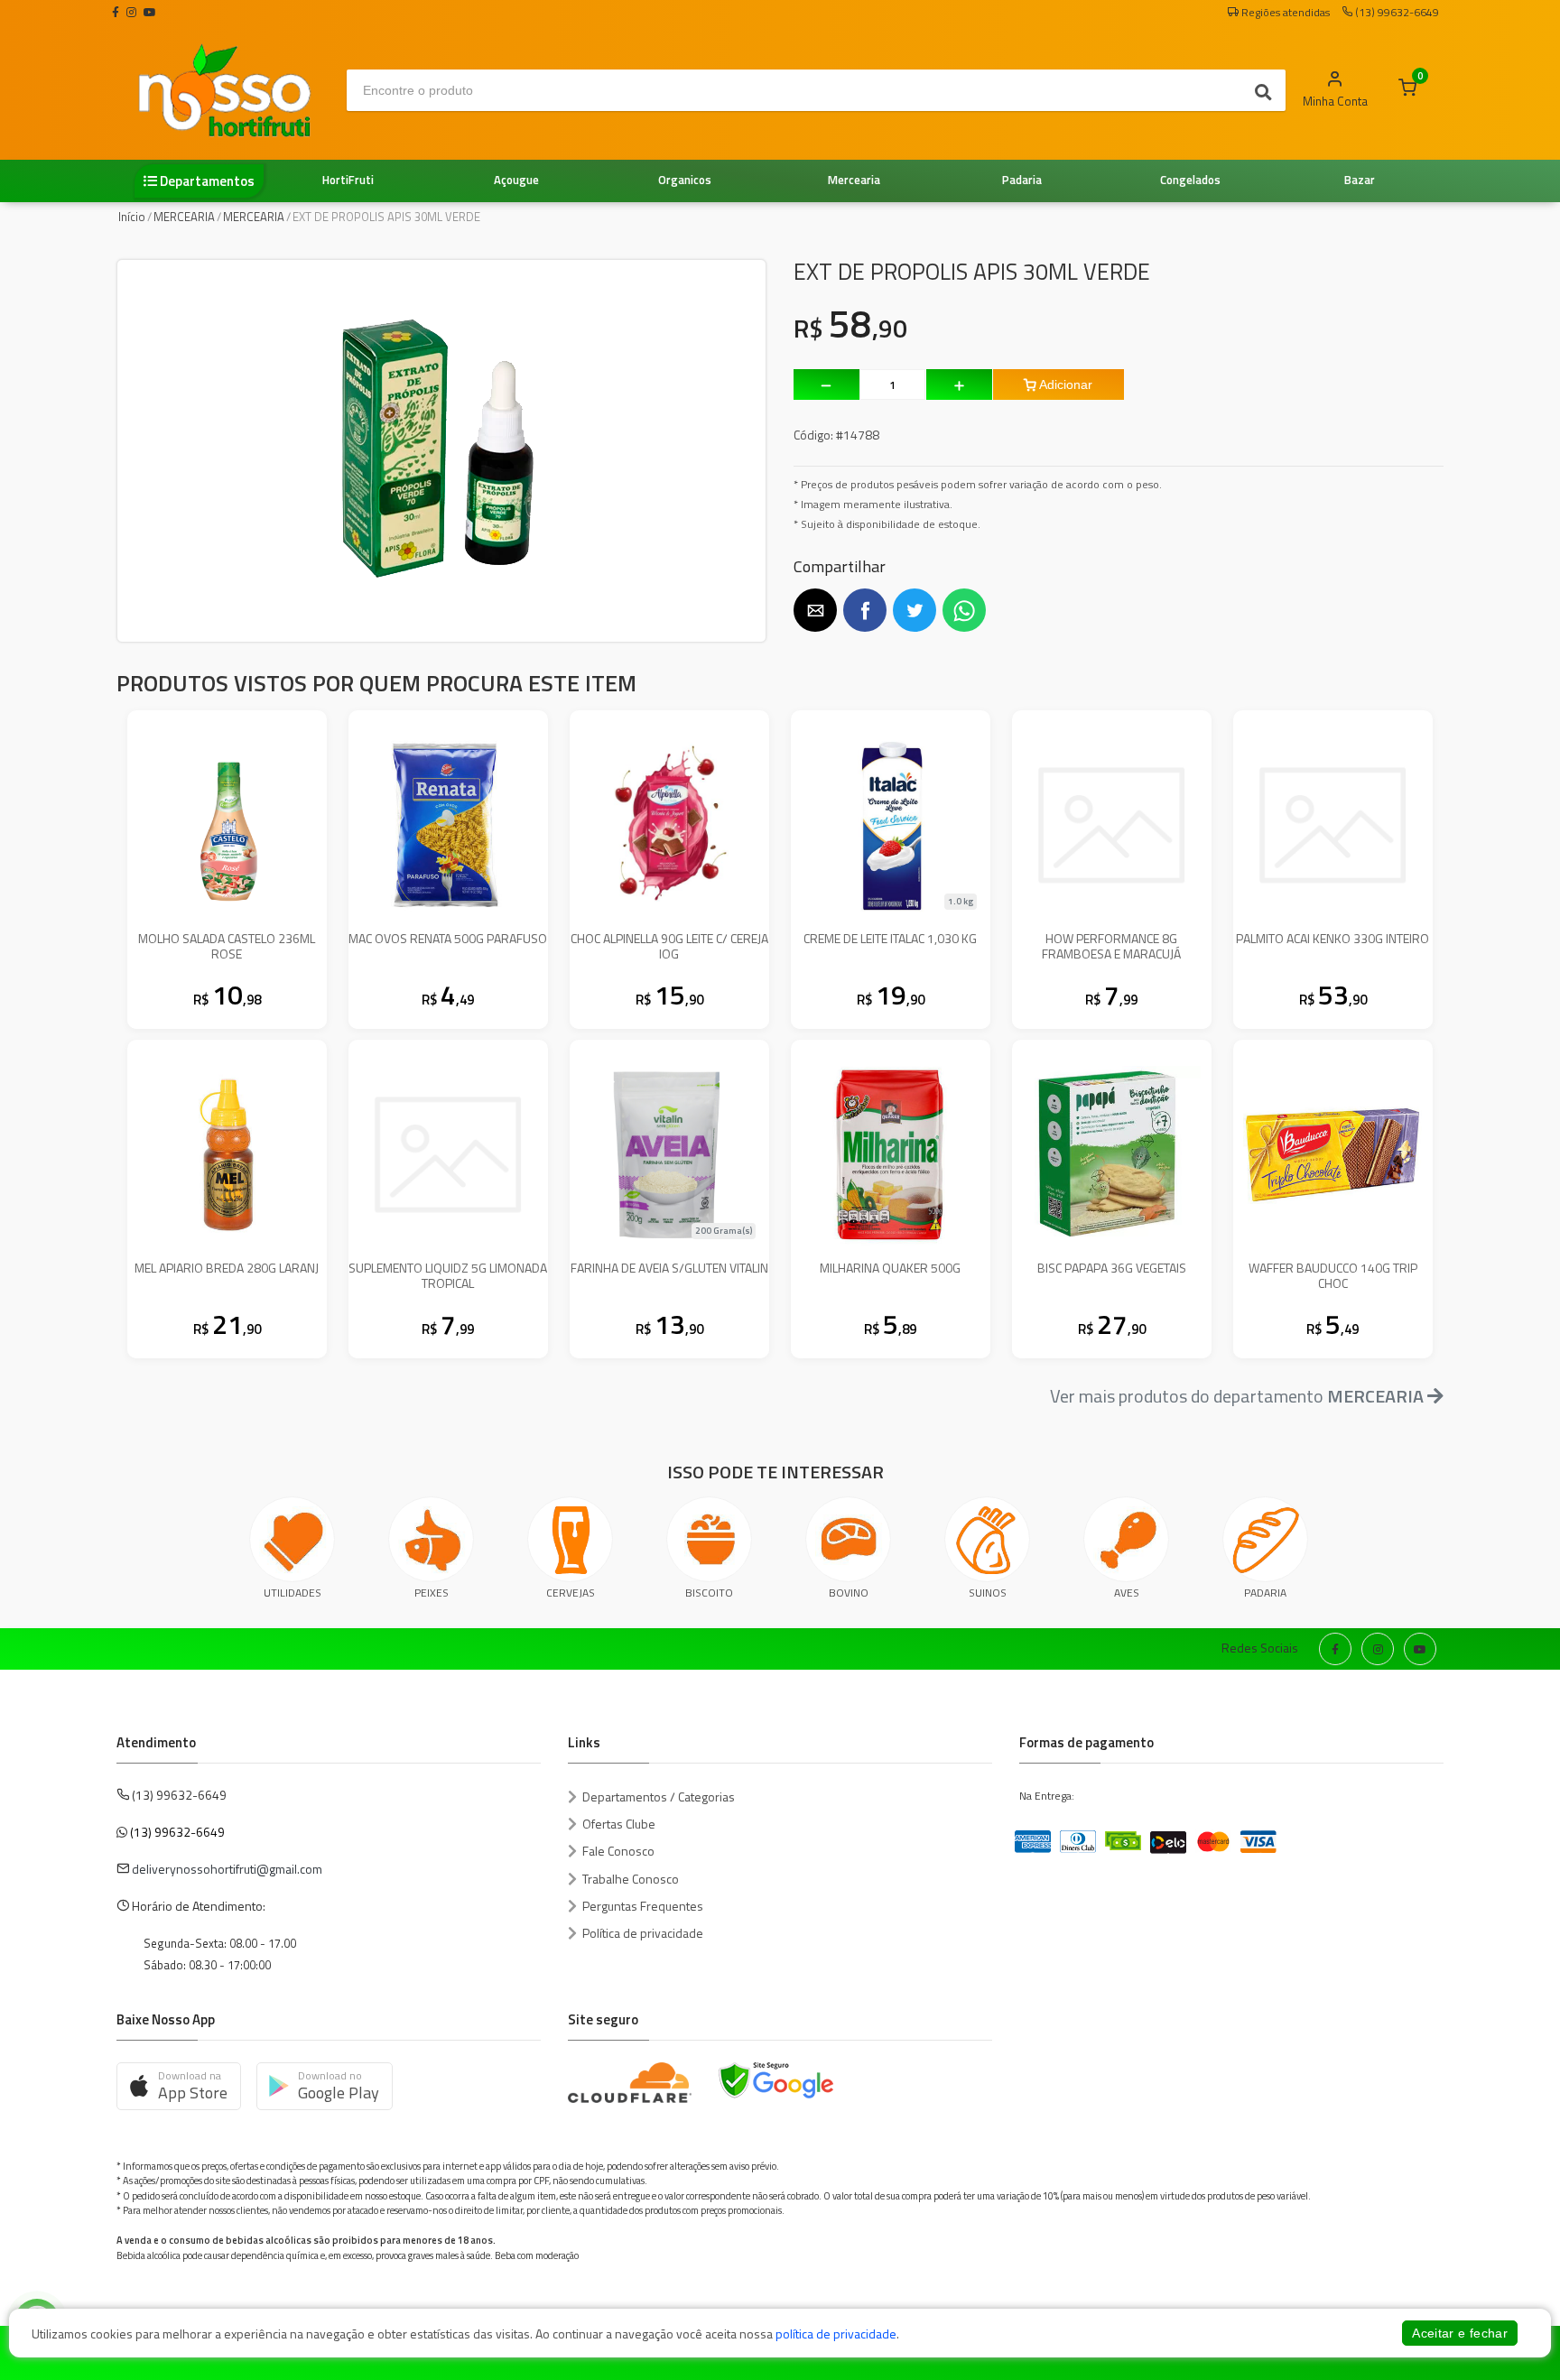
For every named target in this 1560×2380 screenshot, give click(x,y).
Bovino (849, 1593)
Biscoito (709, 1593)
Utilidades (292, 1593)
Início (132, 217)
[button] (815, 610)
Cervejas (571, 1593)
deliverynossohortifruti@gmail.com (227, 1869)
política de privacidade (836, 2334)
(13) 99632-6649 (177, 1832)
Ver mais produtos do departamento (1237, 1396)
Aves (1127, 1593)
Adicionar (1064, 384)
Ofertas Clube (619, 1824)
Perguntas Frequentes (643, 1906)
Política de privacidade (643, 1933)
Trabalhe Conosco (631, 1879)
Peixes (432, 1593)
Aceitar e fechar (1460, 2333)
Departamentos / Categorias (659, 1797)
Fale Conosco (618, 1851)
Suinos (988, 1593)
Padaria (1265, 1593)
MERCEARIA (184, 217)
